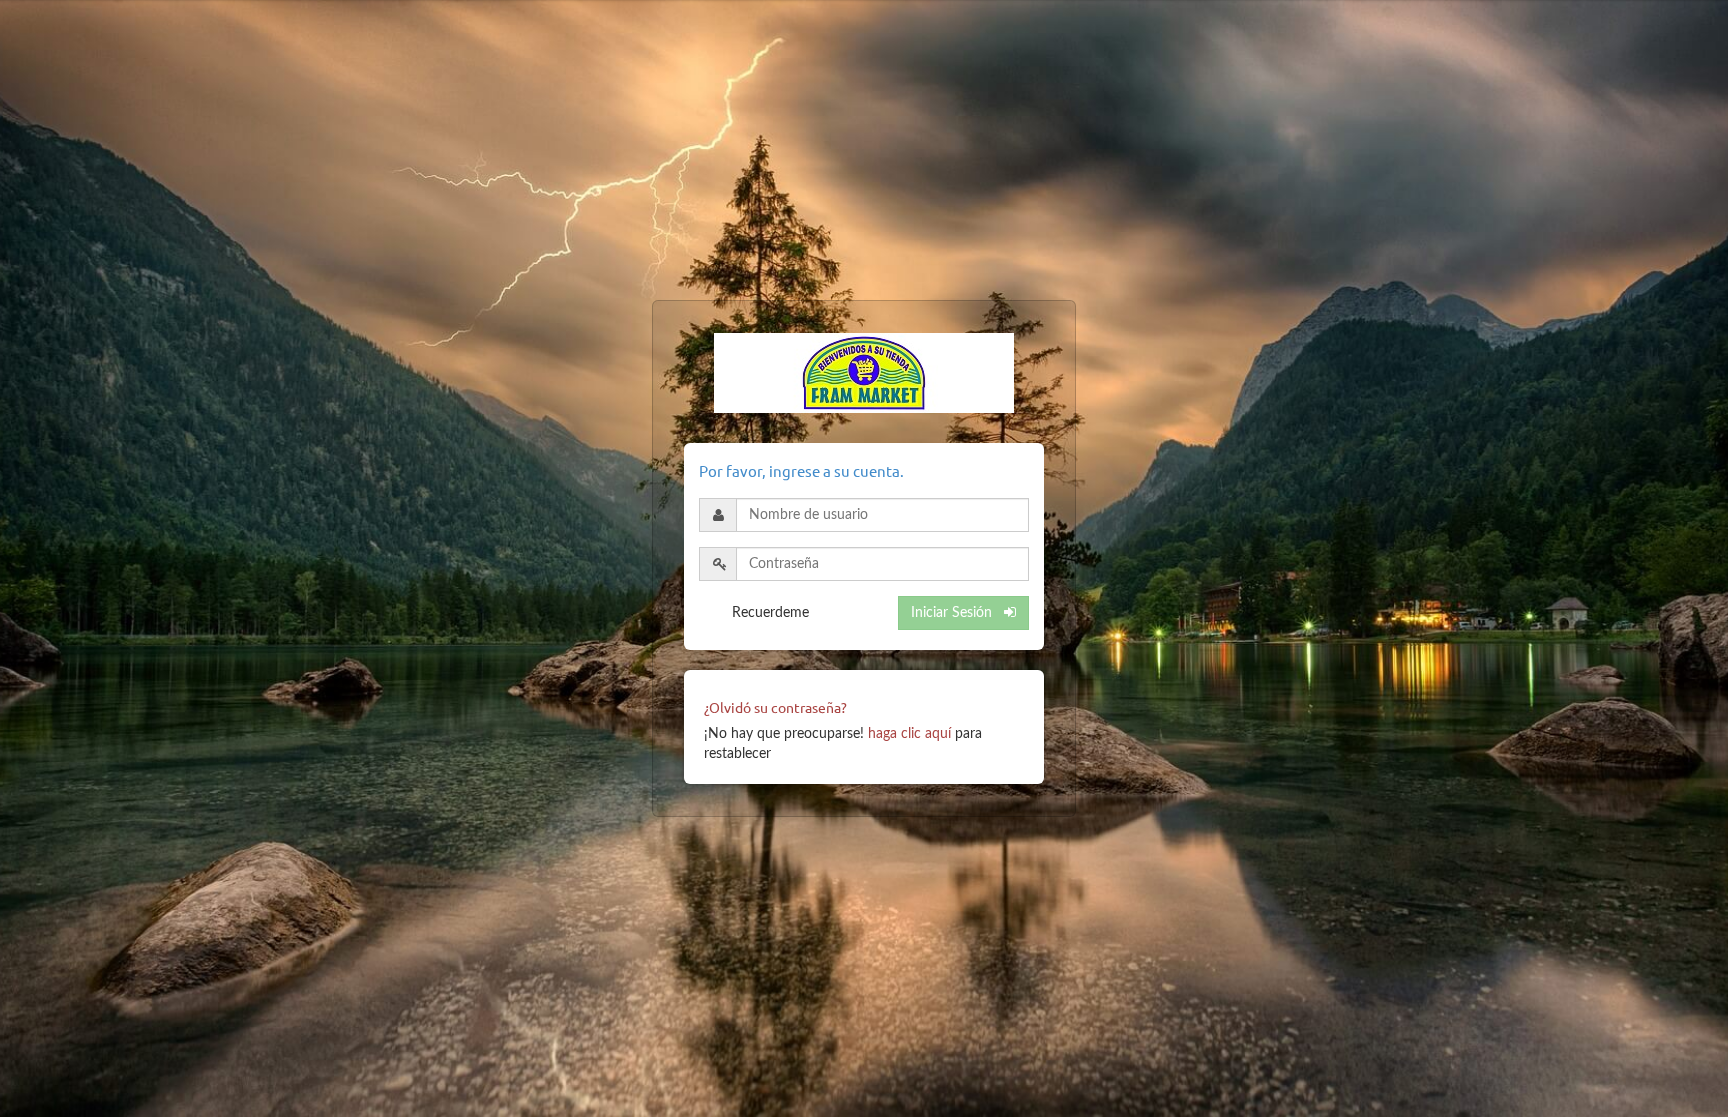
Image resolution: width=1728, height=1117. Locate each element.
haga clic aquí (909, 734)
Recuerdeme (770, 613)
